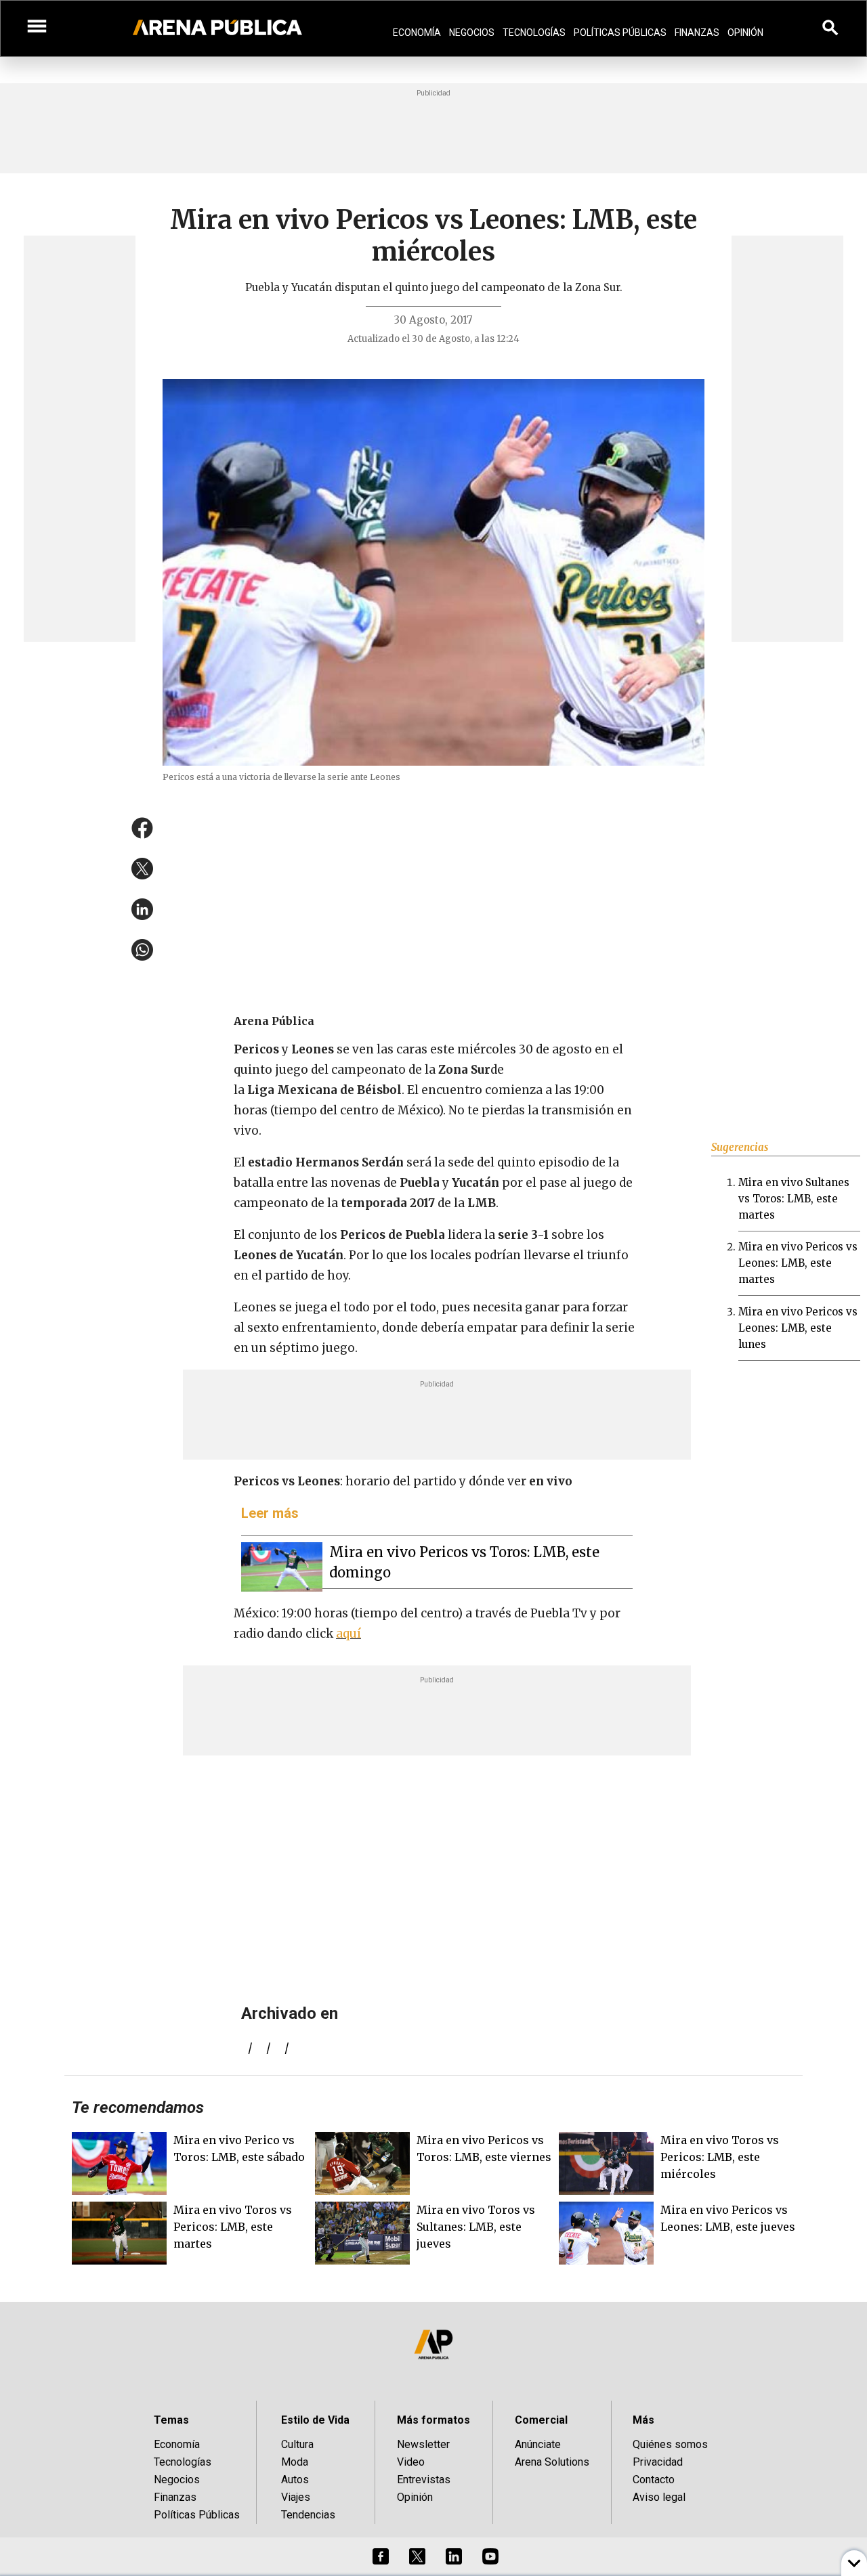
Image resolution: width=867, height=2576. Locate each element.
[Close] (516, 1185)
